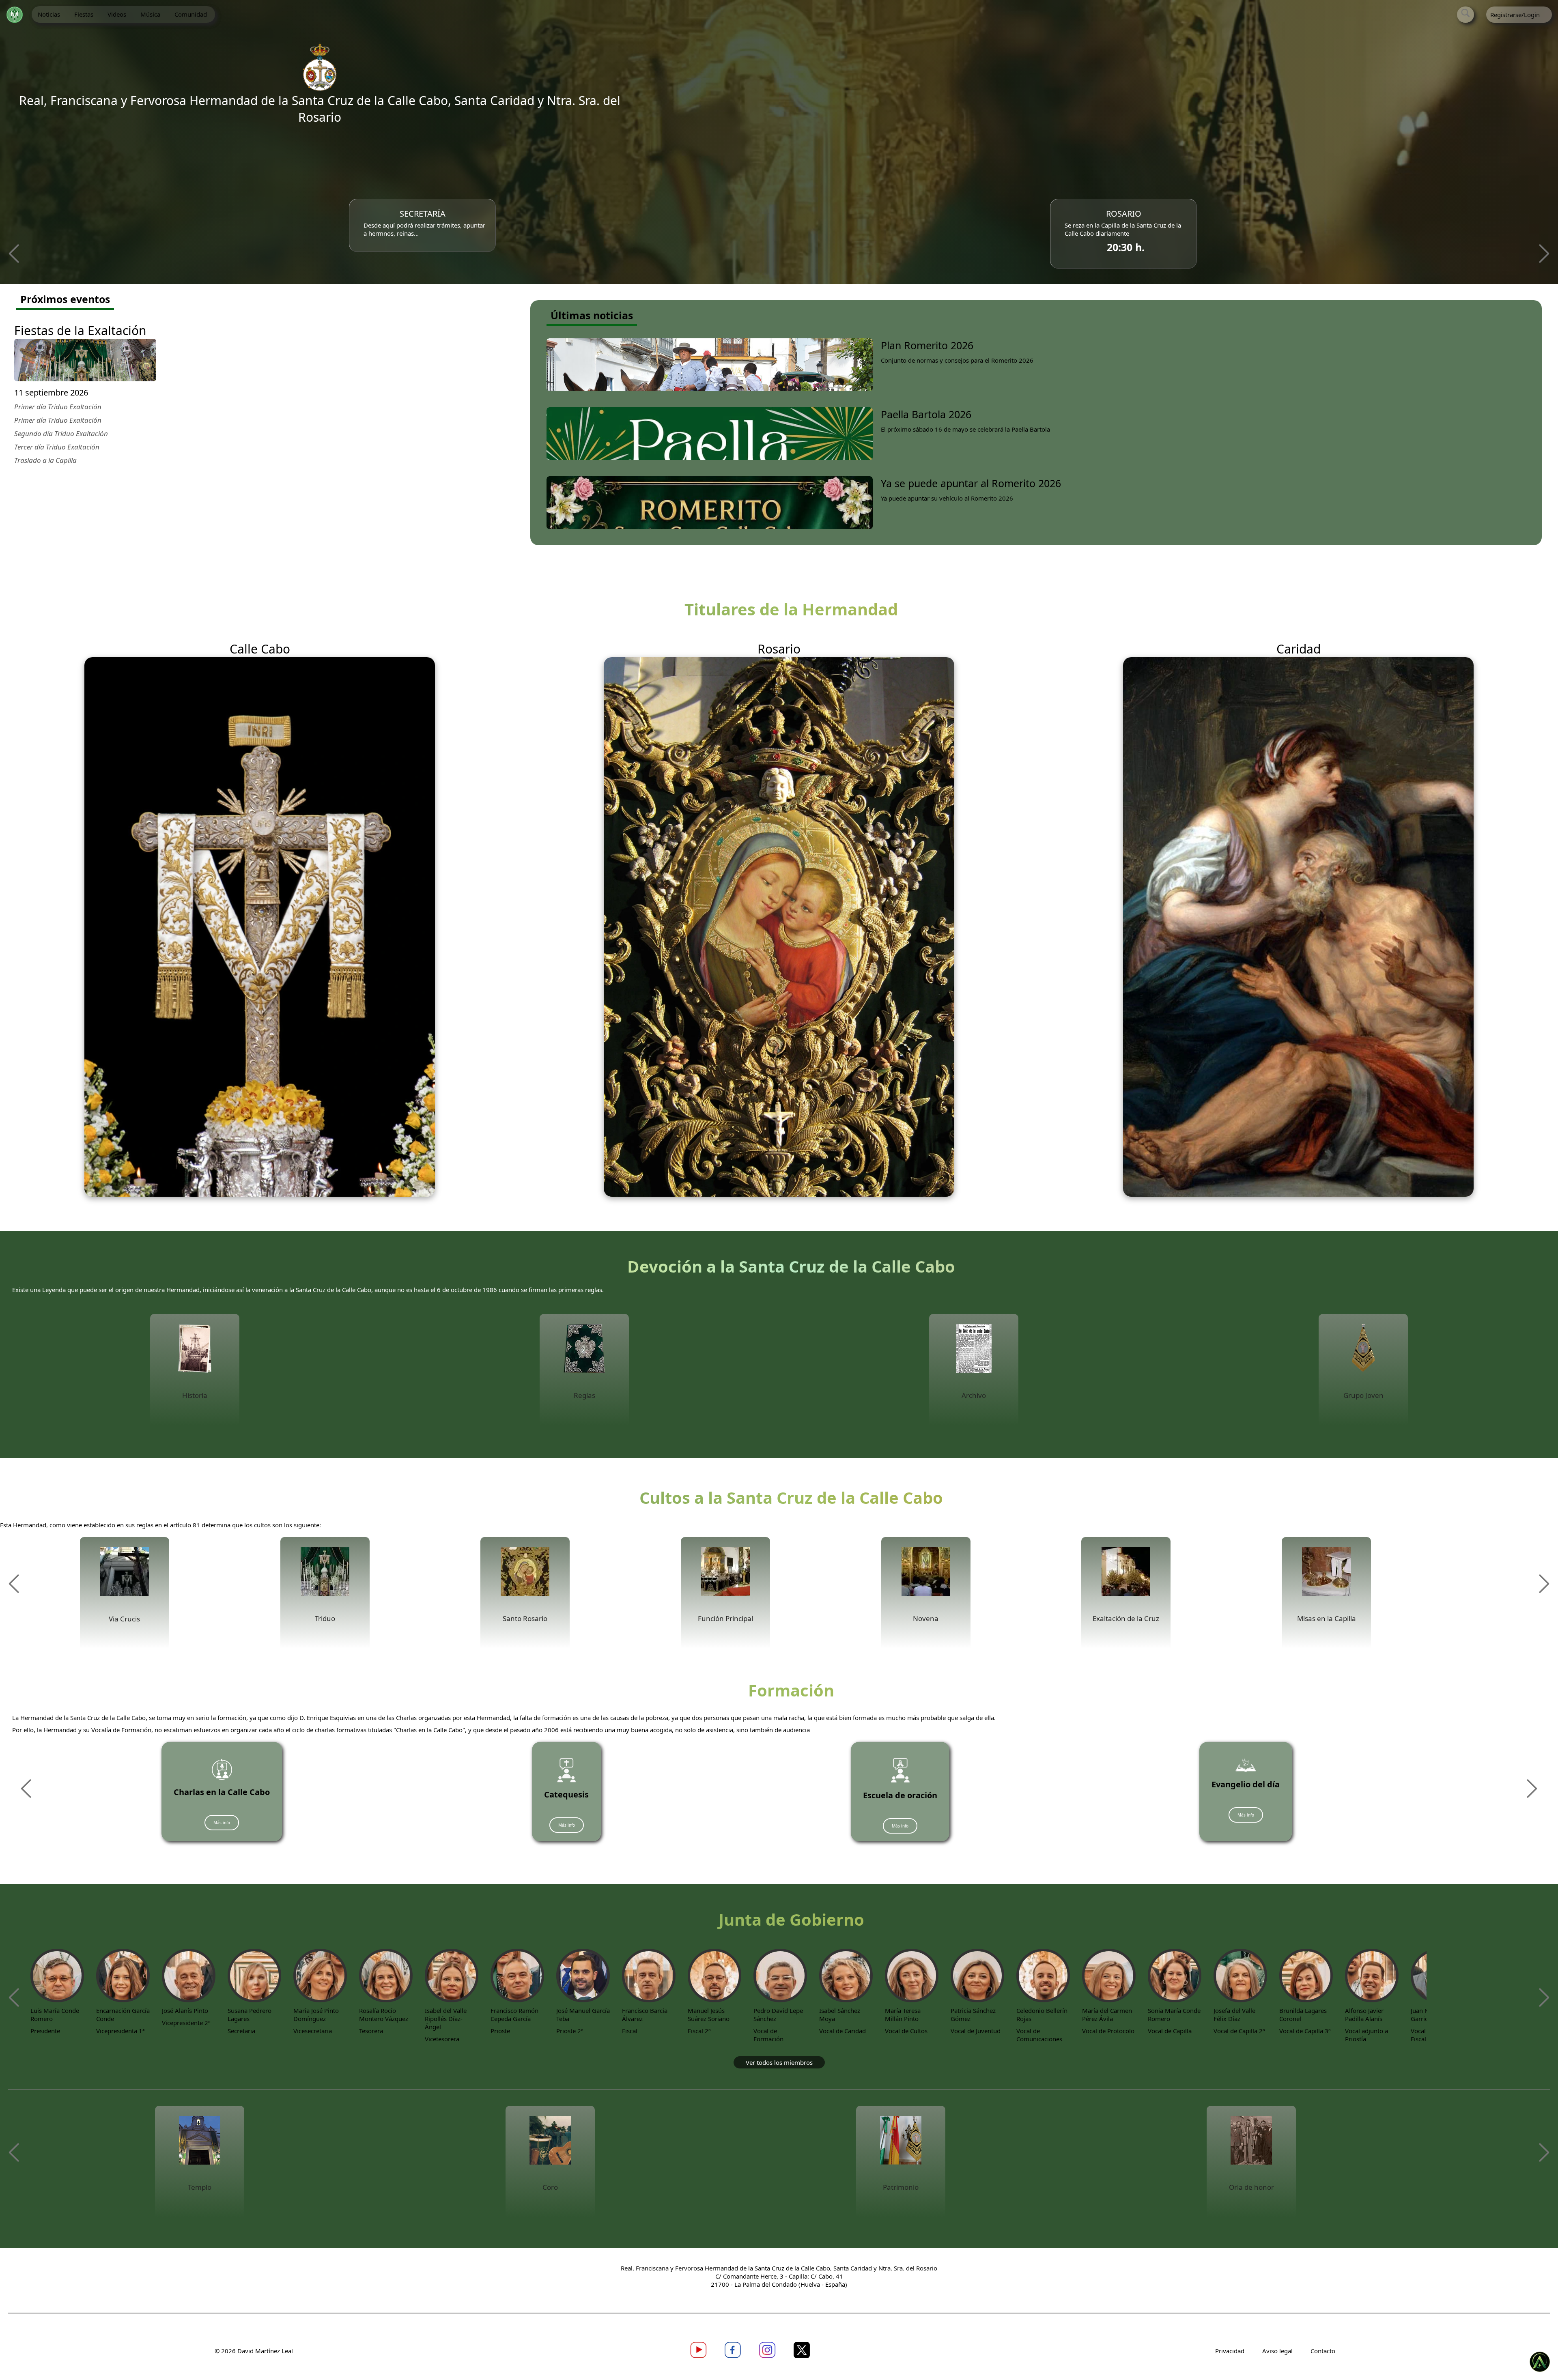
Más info (222, 1823)
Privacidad (1231, 2351)
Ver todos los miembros (779, 2062)
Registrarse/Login (1515, 15)
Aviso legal (1278, 2351)
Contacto (1323, 2351)
